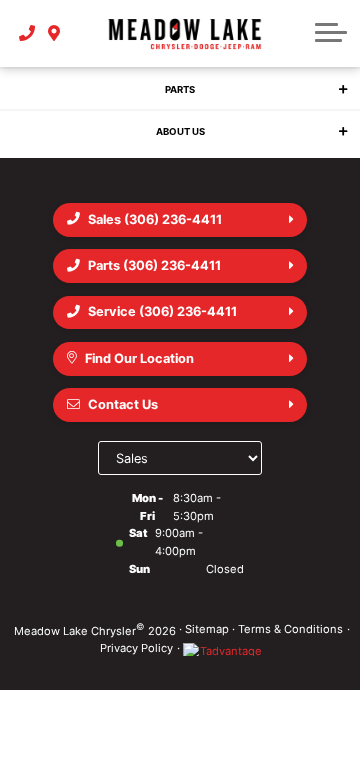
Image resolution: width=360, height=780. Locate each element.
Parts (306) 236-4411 (154, 265)
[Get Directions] (54, 34)
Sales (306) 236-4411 (155, 219)
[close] (331, 110)
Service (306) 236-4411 (162, 311)
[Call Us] (27, 34)
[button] (331, 34)
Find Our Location (139, 358)
